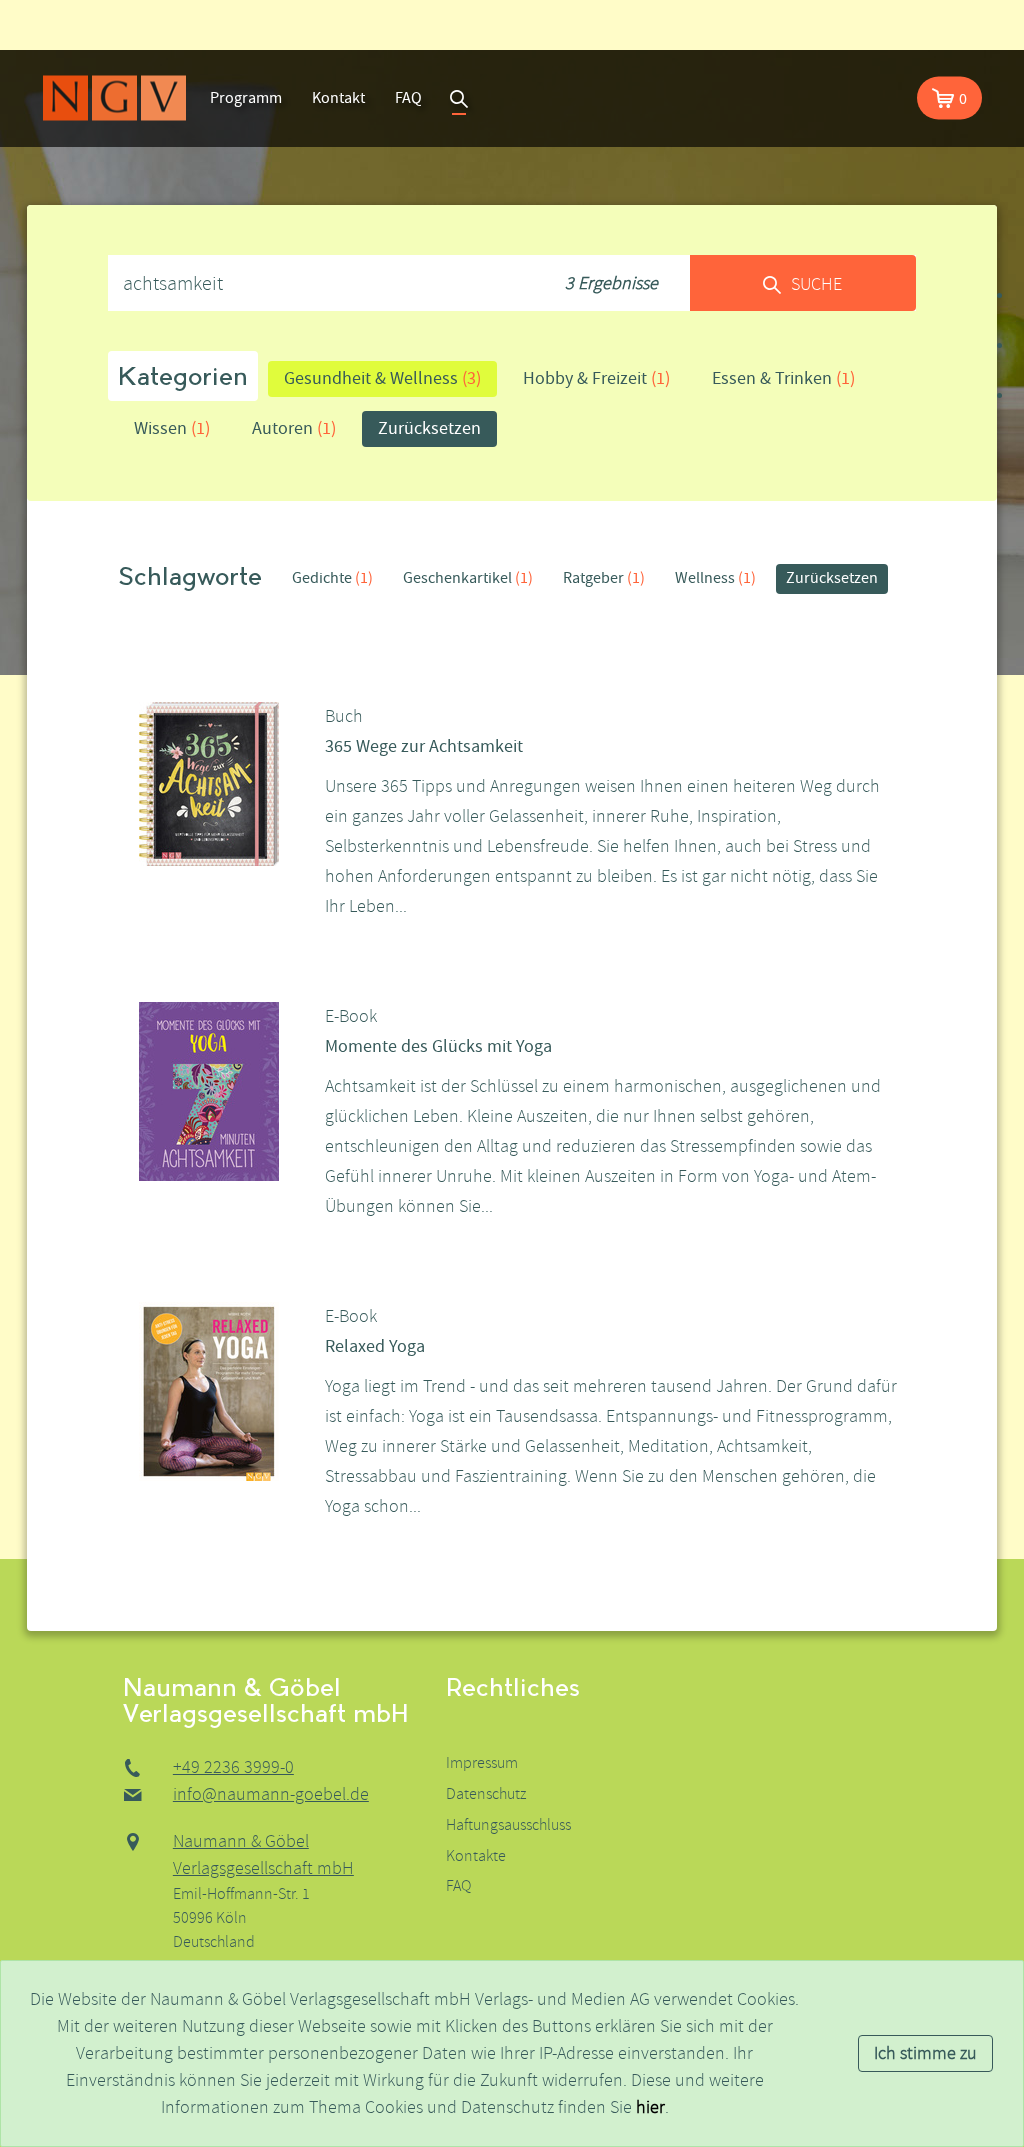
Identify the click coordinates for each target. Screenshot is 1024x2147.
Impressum (482, 1763)
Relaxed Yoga (375, 1346)
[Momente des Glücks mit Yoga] (209, 1090)
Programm (246, 98)
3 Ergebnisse (611, 283)
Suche (459, 98)
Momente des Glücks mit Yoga (438, 1046)
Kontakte (476, 1856)
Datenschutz (486, 1794)
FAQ (408, 98)
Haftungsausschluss (508, 1825)
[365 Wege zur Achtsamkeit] (209, 782)
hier (650, 2107)
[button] (949, 98)
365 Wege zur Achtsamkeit (424, 746)
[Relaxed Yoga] (209, 1390)
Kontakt (338, 98)
